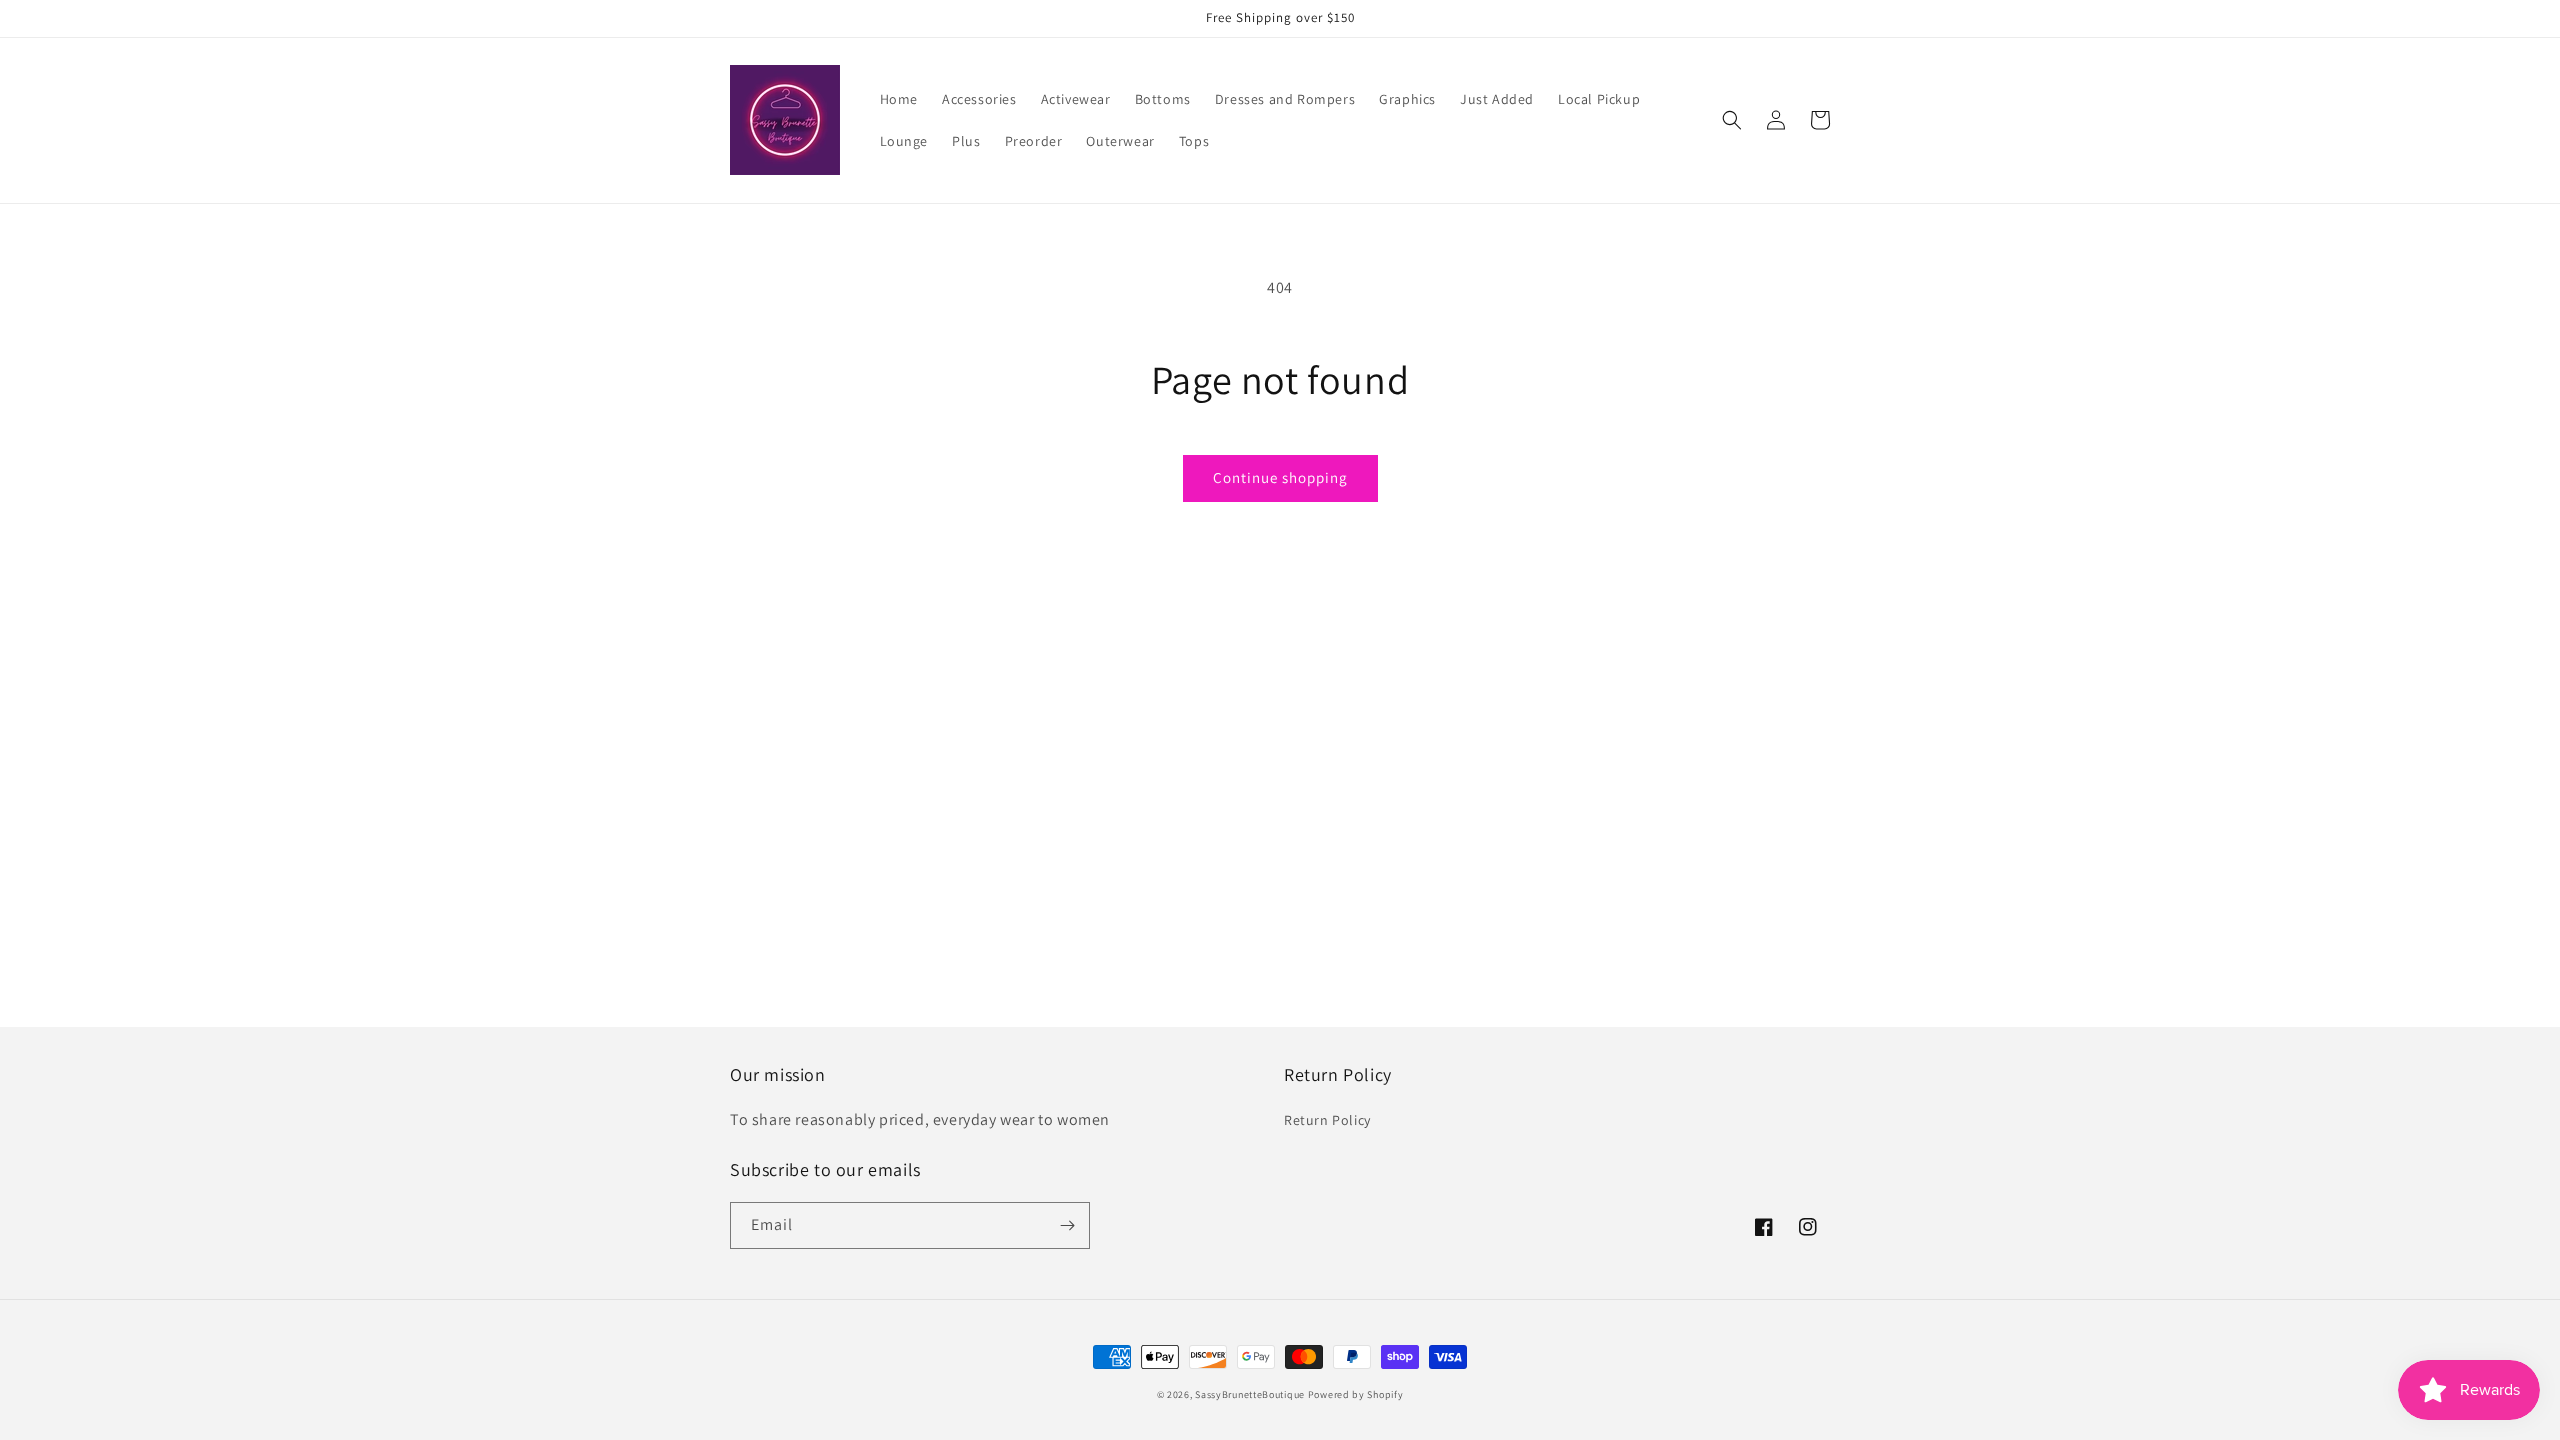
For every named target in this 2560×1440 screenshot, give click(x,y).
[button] (1732, 120)
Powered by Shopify (1356, 1394)
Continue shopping (1280, 477)
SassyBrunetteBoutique (1250, 1394)
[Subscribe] (1067, 1225)
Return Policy (1327, 1120)
